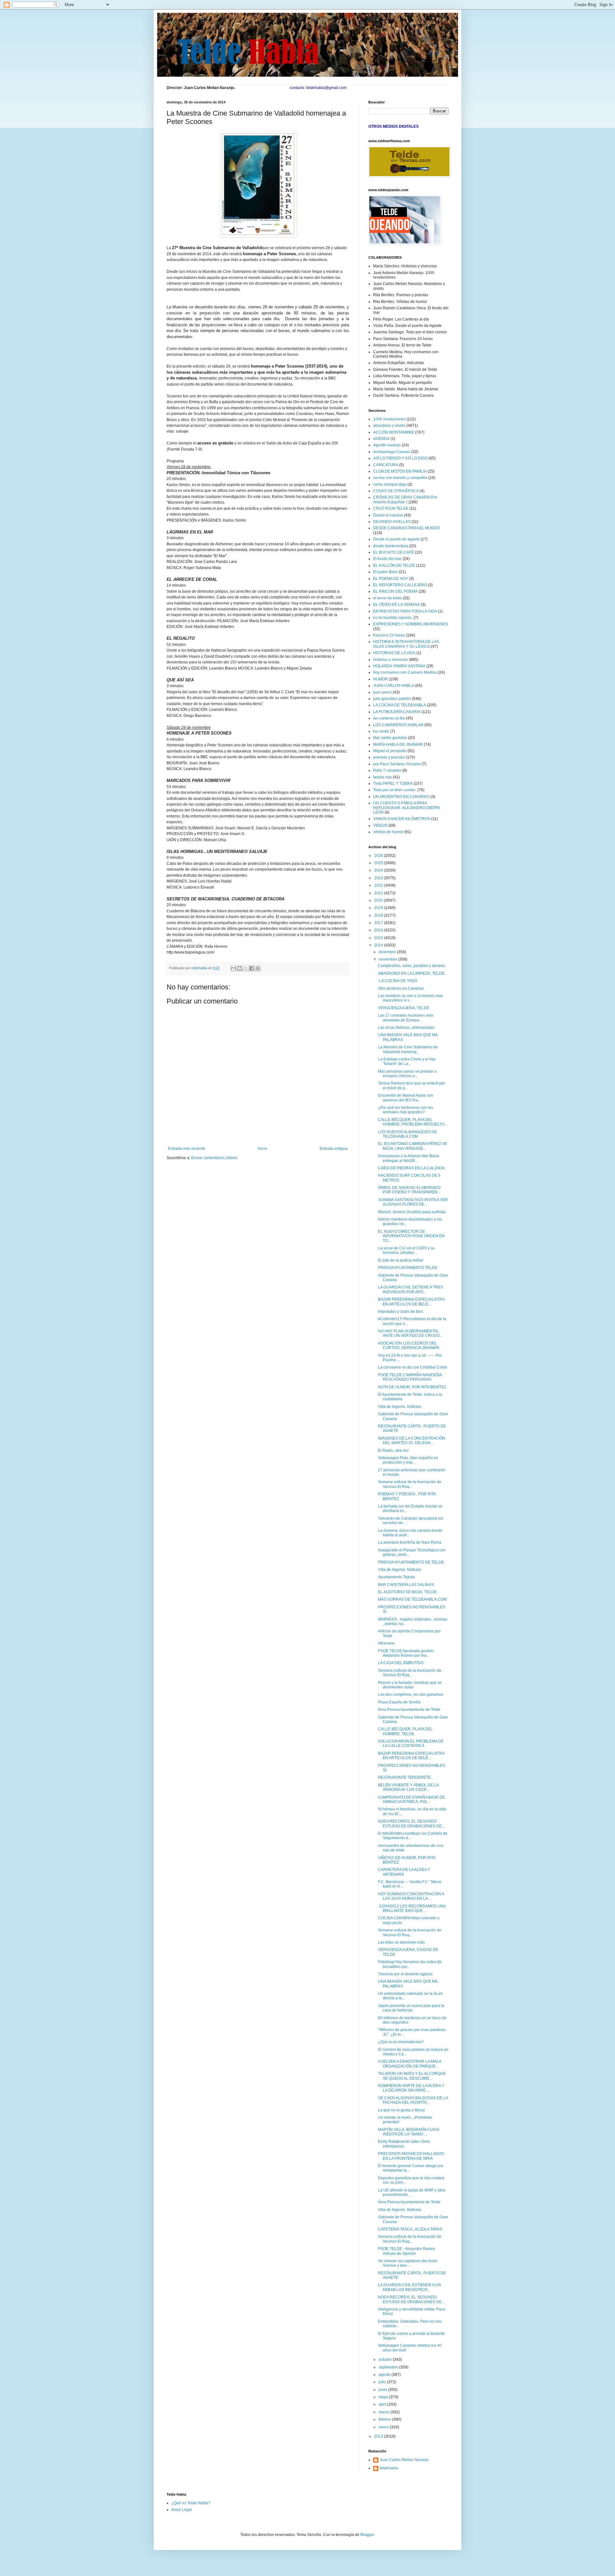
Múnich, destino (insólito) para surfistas (412, 1212)
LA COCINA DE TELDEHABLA (400, 705)
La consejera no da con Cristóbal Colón (413, 1367)
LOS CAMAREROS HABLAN (398, 725)
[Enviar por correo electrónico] (234, 968)
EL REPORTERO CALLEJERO (400, 585)
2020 (379, 900)
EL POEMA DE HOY (391, 579)
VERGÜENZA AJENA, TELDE (404, 1008)
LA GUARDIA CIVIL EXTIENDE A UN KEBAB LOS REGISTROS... (410, 2287)
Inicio (262, 1149)
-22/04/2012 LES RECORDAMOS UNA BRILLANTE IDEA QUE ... (412, 1908)
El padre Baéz (385, 572)
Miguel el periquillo (390, 751)
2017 (379, 923)
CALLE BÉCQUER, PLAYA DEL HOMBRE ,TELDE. (405, 1731)
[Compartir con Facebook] (252, 968)
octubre (386, 2360)
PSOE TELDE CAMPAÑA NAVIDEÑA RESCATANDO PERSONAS (410, 1377)
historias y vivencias (391, 660)
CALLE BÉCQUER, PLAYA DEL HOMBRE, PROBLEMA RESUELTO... (413, 1122)
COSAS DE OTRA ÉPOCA (396, 491)
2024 (379, 870)
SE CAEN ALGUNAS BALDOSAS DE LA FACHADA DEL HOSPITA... (413, 2100)
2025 (379, 863)
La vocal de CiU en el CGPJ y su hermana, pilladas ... (406, 1250)
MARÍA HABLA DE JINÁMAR (398, 744)
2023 (379, 878)
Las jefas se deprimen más (401, 1942)
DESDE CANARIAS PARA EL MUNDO (406, 528)
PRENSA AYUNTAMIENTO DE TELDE (411, 1562)
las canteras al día (389, 718)
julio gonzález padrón (392, 699)
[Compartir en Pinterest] (258, 968)
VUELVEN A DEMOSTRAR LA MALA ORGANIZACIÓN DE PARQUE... (410, 2064)
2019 (379, 908)
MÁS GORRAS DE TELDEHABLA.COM (412, 1599)
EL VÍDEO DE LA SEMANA (397, 605)
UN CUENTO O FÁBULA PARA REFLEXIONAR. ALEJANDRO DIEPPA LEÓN (406, 808)
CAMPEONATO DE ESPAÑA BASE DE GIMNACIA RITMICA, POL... (411, 1800)
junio (383, 2390)
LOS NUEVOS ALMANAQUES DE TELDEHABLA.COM (407, 1134)
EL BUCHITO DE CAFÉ (394, 552)
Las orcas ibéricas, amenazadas (406, 1028)
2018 (379, 915)
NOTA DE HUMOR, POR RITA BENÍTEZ (412, 1387)
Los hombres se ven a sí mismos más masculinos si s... (410, 998)
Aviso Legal (182, 2510)
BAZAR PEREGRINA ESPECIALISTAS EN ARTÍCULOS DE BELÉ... (411, 1302)
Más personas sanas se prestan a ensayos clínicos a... (407, 1074)
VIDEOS (380, 825)
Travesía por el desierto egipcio (405, 1974)
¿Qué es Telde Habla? (191, 2503)
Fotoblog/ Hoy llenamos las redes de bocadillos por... (410, 1964)
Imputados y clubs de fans (401, 1312)
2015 (379, 938)
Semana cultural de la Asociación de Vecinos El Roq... (410, 1484)
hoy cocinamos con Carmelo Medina (405, 672)
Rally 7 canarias (387, 770)
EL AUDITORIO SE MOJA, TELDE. (408, 1592)
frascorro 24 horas (389, 635)
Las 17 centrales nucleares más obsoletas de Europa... (406, 1018)
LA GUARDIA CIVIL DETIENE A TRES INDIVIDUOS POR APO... (410, 1289)
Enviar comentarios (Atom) (214, 1158)
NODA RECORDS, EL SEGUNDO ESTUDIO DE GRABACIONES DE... (411, 1824)
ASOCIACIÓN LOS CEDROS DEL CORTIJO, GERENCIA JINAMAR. (409, 1345)
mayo (384, 2397)
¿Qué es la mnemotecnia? (401, 2042)
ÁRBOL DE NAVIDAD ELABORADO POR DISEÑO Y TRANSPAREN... (409, 1190)
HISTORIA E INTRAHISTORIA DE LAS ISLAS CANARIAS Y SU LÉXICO (406, 644)
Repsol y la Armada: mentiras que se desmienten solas (410, 1685)
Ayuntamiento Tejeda (396, 1577)
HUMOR (381, 679)
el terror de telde (387, 598)
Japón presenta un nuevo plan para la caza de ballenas (411, 2008)
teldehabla (389, 2468)
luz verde (381, 731)
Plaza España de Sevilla (399, 1702)
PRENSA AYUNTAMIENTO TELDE (408, 1268)
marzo (385, 2412)
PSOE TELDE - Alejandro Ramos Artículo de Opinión (407, 2251)
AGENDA (381, 439)
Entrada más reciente (187, 1149)
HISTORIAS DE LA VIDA (394, 653)
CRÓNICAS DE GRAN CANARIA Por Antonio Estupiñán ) (405, 500)
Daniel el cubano (388, 515)
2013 (379, 2436)
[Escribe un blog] (240, 968)
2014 (379, 945)
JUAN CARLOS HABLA (394, 686)
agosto (385, 2375)
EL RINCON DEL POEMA (395, 591)
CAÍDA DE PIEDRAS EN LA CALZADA (411, 1168)
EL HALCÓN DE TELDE (394, 565)
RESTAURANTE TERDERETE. (405, 1777)
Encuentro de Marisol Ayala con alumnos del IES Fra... (406, 1098)
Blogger (367, 2535)
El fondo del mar (387, 559)
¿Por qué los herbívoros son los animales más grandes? (406, 1110)
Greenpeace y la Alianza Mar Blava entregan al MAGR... (409, 1158)
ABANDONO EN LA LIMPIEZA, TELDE (411, 973)
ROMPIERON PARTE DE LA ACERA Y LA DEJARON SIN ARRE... (411, 2088)
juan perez (382, 692)
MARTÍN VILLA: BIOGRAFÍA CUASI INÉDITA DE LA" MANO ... (409, 2132)
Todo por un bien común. (395, 790)
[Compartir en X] (246, 968)
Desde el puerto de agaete (396, 539)
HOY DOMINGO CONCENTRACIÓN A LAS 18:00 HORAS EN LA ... (411, 1896)
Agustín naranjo (387, 445)
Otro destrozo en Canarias (401, 988)
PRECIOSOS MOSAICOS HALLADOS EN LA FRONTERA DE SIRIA (411, 2156)
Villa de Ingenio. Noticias (400, 1407)
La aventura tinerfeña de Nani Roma (410, 1542)
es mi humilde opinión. (393, 618)
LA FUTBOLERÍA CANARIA (397, 712)
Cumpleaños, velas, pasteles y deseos (411, 966)
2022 (379, 885)
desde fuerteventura (391, 546)
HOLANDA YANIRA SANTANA (399, 666)
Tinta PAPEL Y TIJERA (393, 784)
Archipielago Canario (392, 452)
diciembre (388, 952)
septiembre (389, 2367)
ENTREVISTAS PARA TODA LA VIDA (405, 611)
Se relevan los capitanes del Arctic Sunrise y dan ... (408, 2263)
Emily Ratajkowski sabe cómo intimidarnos (404, 2144)
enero (384, 2427)
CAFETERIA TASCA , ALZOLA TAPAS (410, 2229)
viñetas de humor (388, 832)
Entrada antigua (334, 1149)
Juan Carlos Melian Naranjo (404, 2460)
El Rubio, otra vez (393, 1451)
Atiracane (386, 1643)
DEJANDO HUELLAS (392, 522)
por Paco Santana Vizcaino (397, 764)
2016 (379, 930)
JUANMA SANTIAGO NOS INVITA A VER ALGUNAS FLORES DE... (413, 1202)
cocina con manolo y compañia (400, 478)
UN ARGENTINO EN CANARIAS (401, 797)
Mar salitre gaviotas (390, 738)
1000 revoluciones (389, 419)
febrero (385, 2419)
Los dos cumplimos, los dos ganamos (411, 1694)
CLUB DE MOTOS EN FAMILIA (400, 471)
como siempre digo (390, 484)
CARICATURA (386, 465)
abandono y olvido (389, 426)
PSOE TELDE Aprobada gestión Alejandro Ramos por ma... (406, 1653)
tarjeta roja (382, 777)
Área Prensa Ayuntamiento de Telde (409, 1710)
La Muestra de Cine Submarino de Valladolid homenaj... (408, 1049)
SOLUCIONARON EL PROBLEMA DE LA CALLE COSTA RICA (411, 1743)
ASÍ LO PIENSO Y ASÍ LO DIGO (400, 458)
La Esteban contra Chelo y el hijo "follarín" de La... (407, 1061)
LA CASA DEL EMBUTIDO (401, 1663)
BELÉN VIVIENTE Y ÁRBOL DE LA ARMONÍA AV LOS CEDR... (408, 1787)
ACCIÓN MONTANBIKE (394, 432)
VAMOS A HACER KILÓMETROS (402, 819)
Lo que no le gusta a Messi (401, 2110)
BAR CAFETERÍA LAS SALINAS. (406, 1585)
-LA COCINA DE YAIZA (398, 981)
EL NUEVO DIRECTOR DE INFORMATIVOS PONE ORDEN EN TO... (411, 1236)
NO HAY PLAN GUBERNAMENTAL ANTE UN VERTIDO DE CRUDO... (410, 1333)
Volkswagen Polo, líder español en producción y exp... (408, 1460)
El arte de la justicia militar (401, 1260)
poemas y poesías (389, 757)
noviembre (388, 959)
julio (383, 2382)
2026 (379, 856)
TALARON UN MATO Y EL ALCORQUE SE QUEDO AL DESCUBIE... (412, 2076)
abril (383, 2404)
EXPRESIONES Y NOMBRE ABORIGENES (411, 624)
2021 (379, 893)
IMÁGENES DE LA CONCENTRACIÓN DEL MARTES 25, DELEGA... (412, 1441)
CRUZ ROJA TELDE (391, 508)
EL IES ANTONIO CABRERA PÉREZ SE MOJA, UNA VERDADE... (413, 1146)
